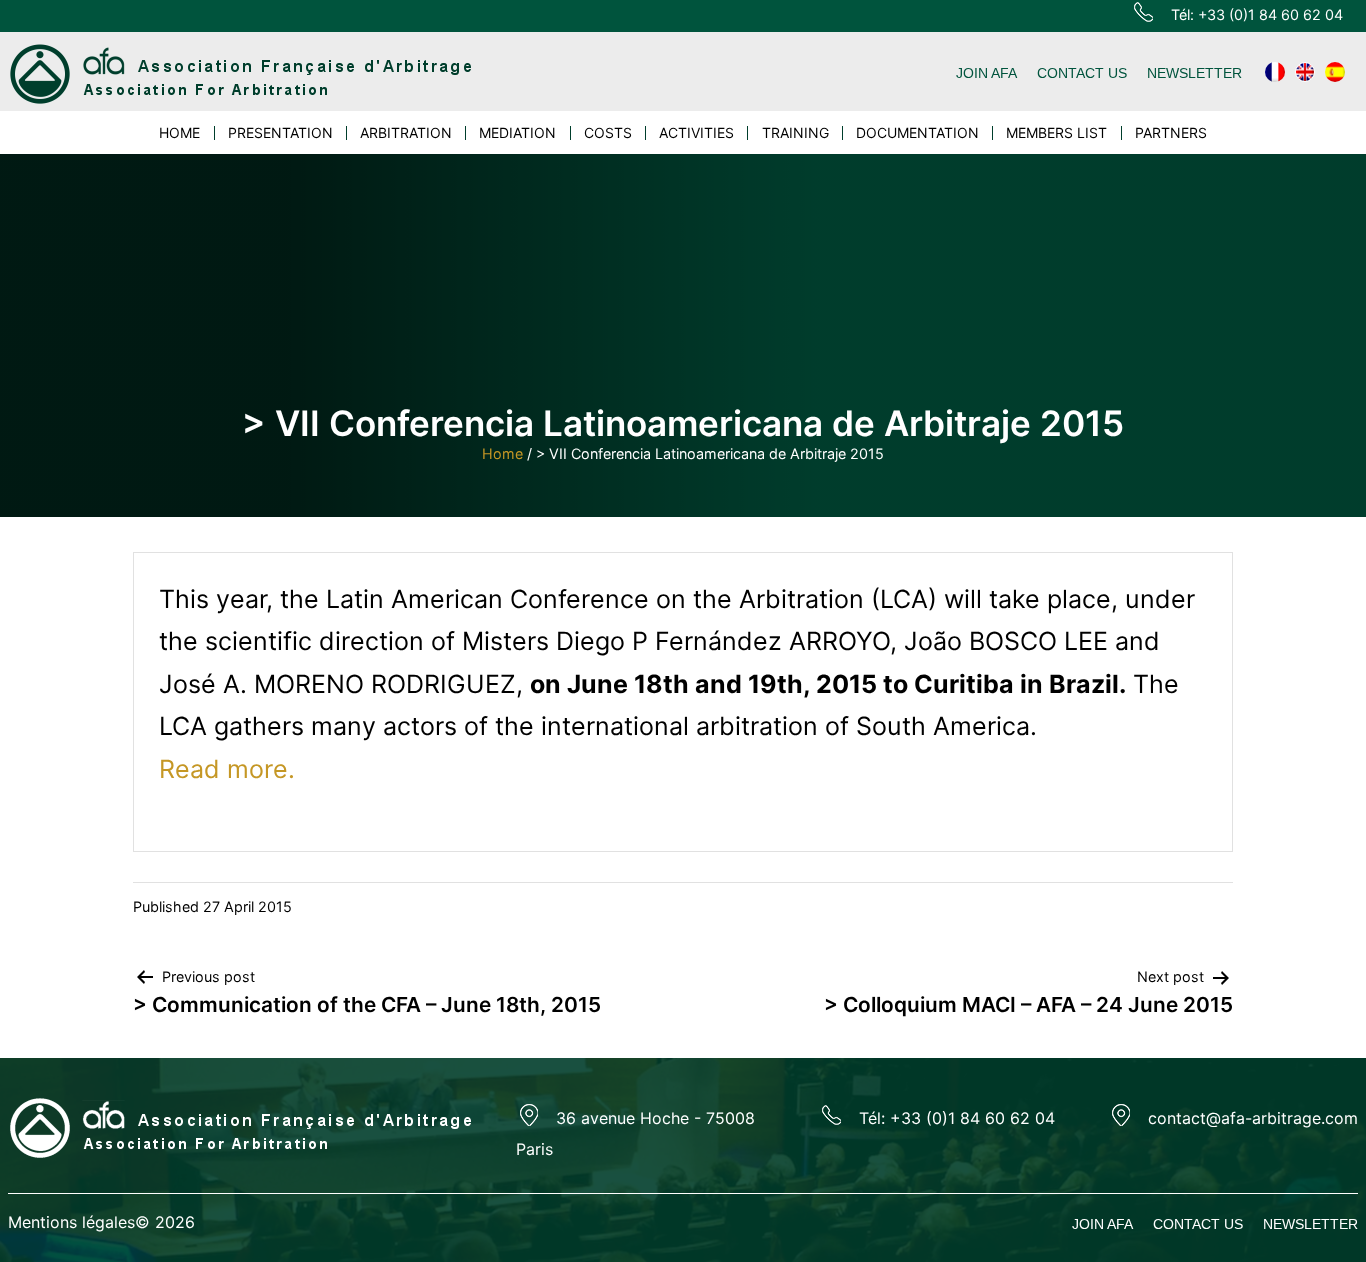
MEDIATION (517, 132)
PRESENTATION (280, 132)
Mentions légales (71, 1222)
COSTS (608, 132)
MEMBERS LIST (1056, 132)
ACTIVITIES (696, 132)
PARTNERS (1171, 132)
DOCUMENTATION (917, 132)
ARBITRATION (406, 132)
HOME (179, 132)
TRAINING (795, 132)
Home (502, 453)
